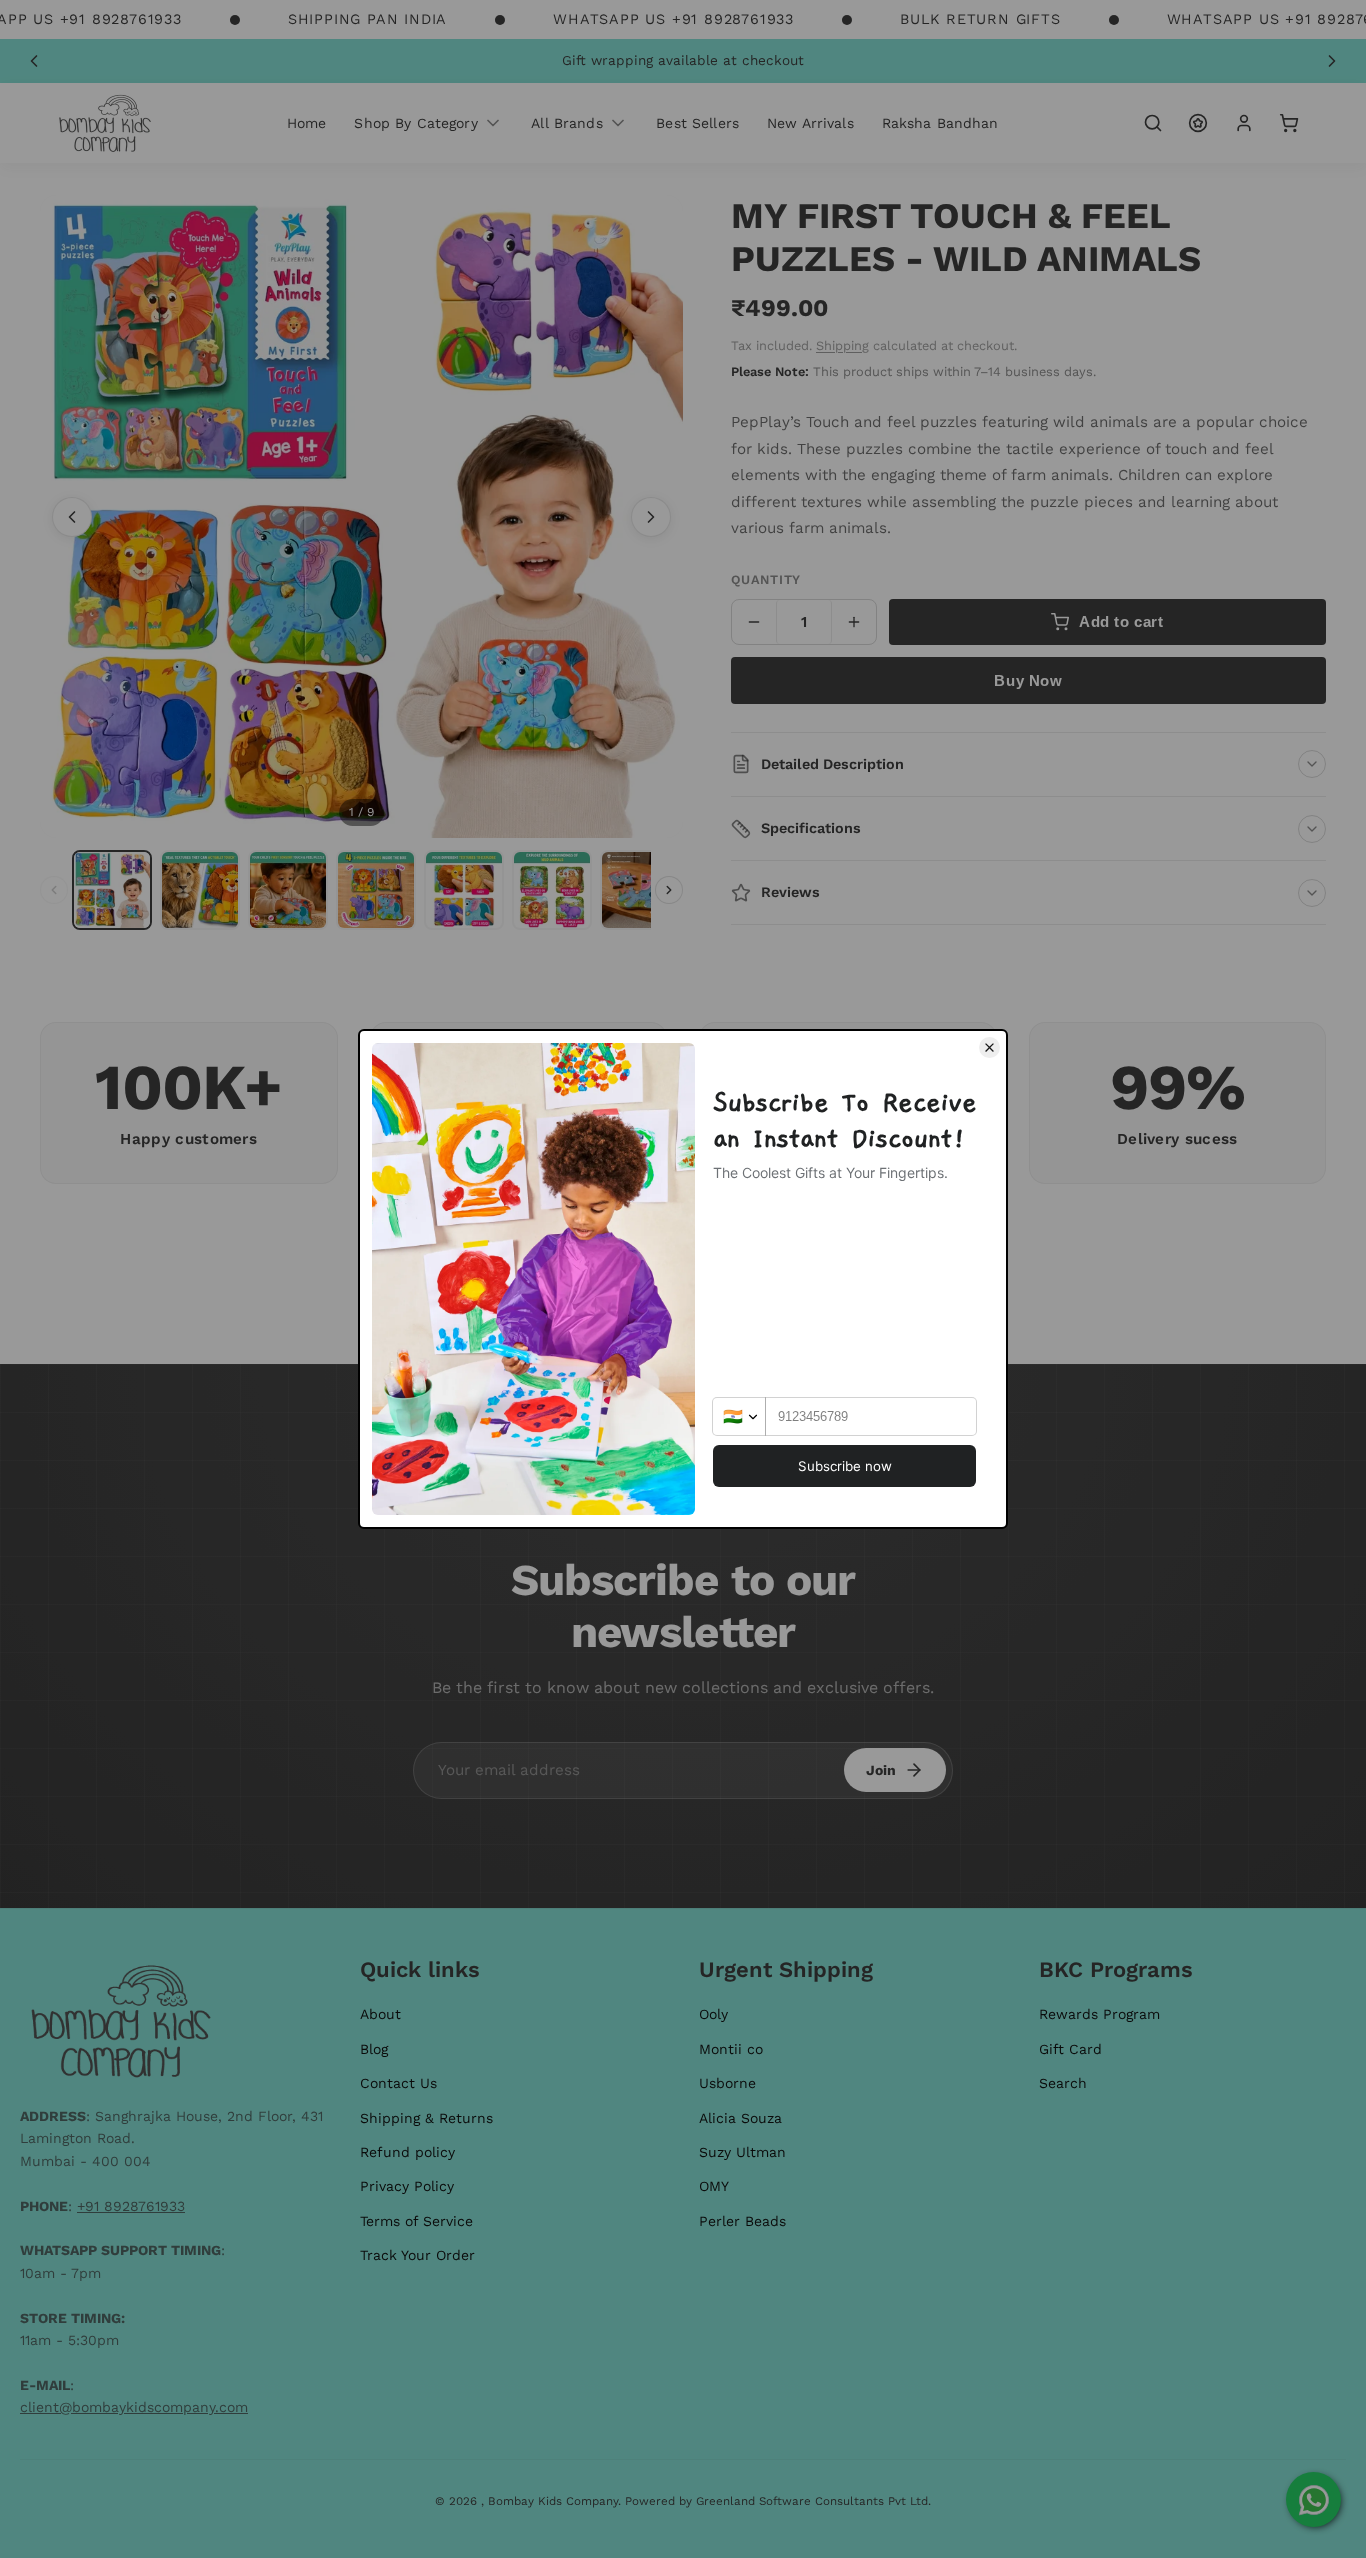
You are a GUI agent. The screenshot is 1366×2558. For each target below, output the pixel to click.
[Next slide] (1332, 61)
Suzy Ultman (742, 2152)
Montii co (731, 2049)
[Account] (1244, 123)
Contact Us (398, 2083)
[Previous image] (72, 517)
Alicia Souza (740, 2118)
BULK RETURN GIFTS (980, 19)
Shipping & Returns (426, 2118)
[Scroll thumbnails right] (669, 890)
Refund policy (407, 2152)
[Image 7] (640, 890)
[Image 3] (288, 890)
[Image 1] (112, 890)
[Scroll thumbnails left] (54, 890)
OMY (714, 2186)
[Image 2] (200, 890)
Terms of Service (416, 2221)
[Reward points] (1198, 123)
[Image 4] (376, 890)
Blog (374, 2049)
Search (1063, 2083)
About (380, 2014)
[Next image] (651, 517)
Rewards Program (1099, 2014)
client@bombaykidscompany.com (134, 2407)
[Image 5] (464, 890)
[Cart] (1289, 123)
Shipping (842, 345)
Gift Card (1070, 2049)
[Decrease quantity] (754, 622)
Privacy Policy (407, 2186)
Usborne (727, 2083)
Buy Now (1028, 680)
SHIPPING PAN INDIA (367, 19)
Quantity (766, 579)
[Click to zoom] (361, 516)
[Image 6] (552, 890)
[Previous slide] (34, 61)
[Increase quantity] (854, 622)
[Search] (1153, 123)
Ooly (713, 2014)
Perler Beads (742, 2221)
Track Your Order (417, 2255)
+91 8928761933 (131, 2206)
